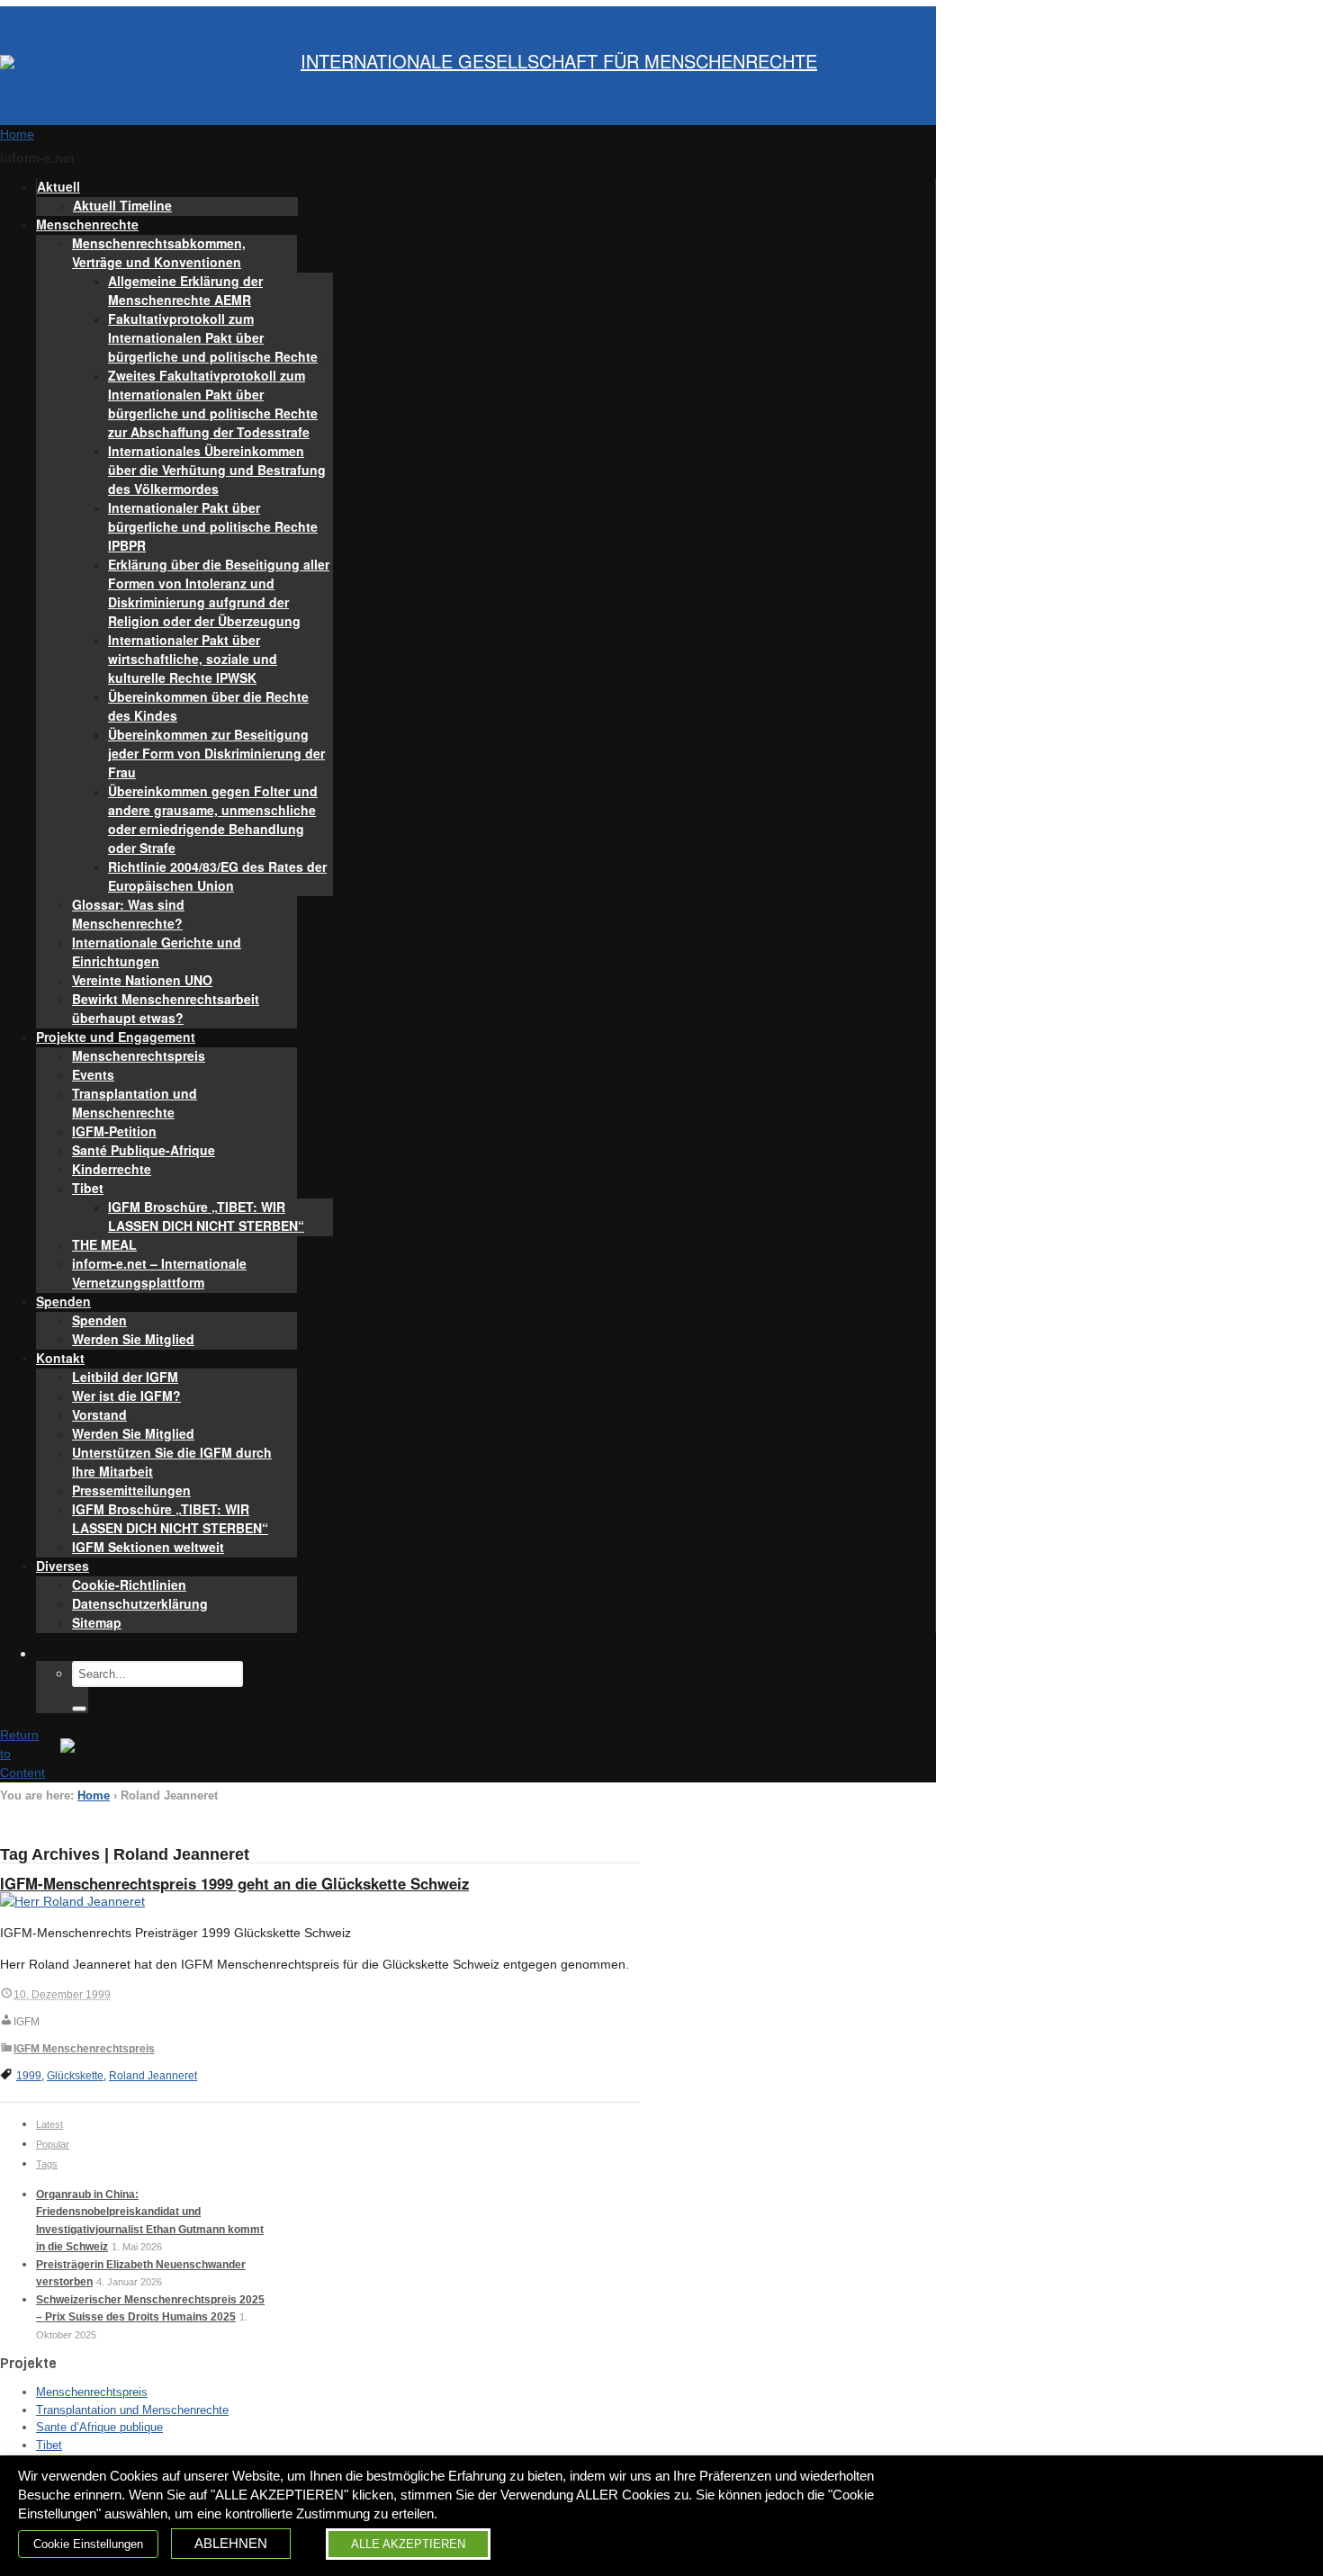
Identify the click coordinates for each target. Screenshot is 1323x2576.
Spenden (63, 1301)
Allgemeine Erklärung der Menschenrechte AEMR (185, 290)
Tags (47, 2164)
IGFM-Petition (114, 1131)
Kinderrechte (112, 1169)
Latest (49, 2124)
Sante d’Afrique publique (99, 2427)
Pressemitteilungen (131, 1490)
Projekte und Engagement (116, 1037)
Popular (53, 2144)
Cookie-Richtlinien (129, 1584)
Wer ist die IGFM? (126, 1396)
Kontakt (60, 1358)
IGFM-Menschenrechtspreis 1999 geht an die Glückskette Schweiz (234, 1883)
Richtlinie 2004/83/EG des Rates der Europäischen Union (217, 876)
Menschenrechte (87, 224)
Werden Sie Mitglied (133, 1339)
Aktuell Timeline (122, 205)
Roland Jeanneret (153, 2076)
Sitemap (97, 1622)
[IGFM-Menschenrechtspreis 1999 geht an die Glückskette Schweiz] (72, 1901)
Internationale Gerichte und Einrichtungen (157, 951)
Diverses (63, 1566)
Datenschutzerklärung (140, 1603)
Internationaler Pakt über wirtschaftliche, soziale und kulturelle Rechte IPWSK (193, 659)
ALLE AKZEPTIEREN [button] (408, 2544)
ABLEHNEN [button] (231, 2544)
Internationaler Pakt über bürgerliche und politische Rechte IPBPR (213, 526)
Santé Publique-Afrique (144, 1150)
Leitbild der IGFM (125, 1377)
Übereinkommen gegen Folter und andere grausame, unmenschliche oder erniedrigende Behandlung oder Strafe (213, 819)
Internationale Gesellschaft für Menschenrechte (559, 61)
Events (93, 1074)
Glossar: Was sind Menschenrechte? (128, 914)
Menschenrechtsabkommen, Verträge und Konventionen (159, 252)
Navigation (46, 22)
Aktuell (58, 186)
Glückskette (75, 2076)
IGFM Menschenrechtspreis (84, 2049)
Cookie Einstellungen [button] (88, 2544)
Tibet (88, 1188)
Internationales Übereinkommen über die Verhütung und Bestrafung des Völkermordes (217, 470)
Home (94, 1796)
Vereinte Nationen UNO (142, 980)
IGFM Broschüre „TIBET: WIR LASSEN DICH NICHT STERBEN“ (206, 1216)
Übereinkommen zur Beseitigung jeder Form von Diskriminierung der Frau (216, 753)
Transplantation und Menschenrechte (135, 1103)
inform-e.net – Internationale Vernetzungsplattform (159, 1273)
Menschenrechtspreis (139, 1055)
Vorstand (99, 1414)
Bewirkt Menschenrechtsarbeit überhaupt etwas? (166, 1008)
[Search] (79, 1709)
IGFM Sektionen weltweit (148, 1547)
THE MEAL (104, 1244)
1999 (29, 2076)
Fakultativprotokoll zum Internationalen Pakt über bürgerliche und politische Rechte (213, 337)
